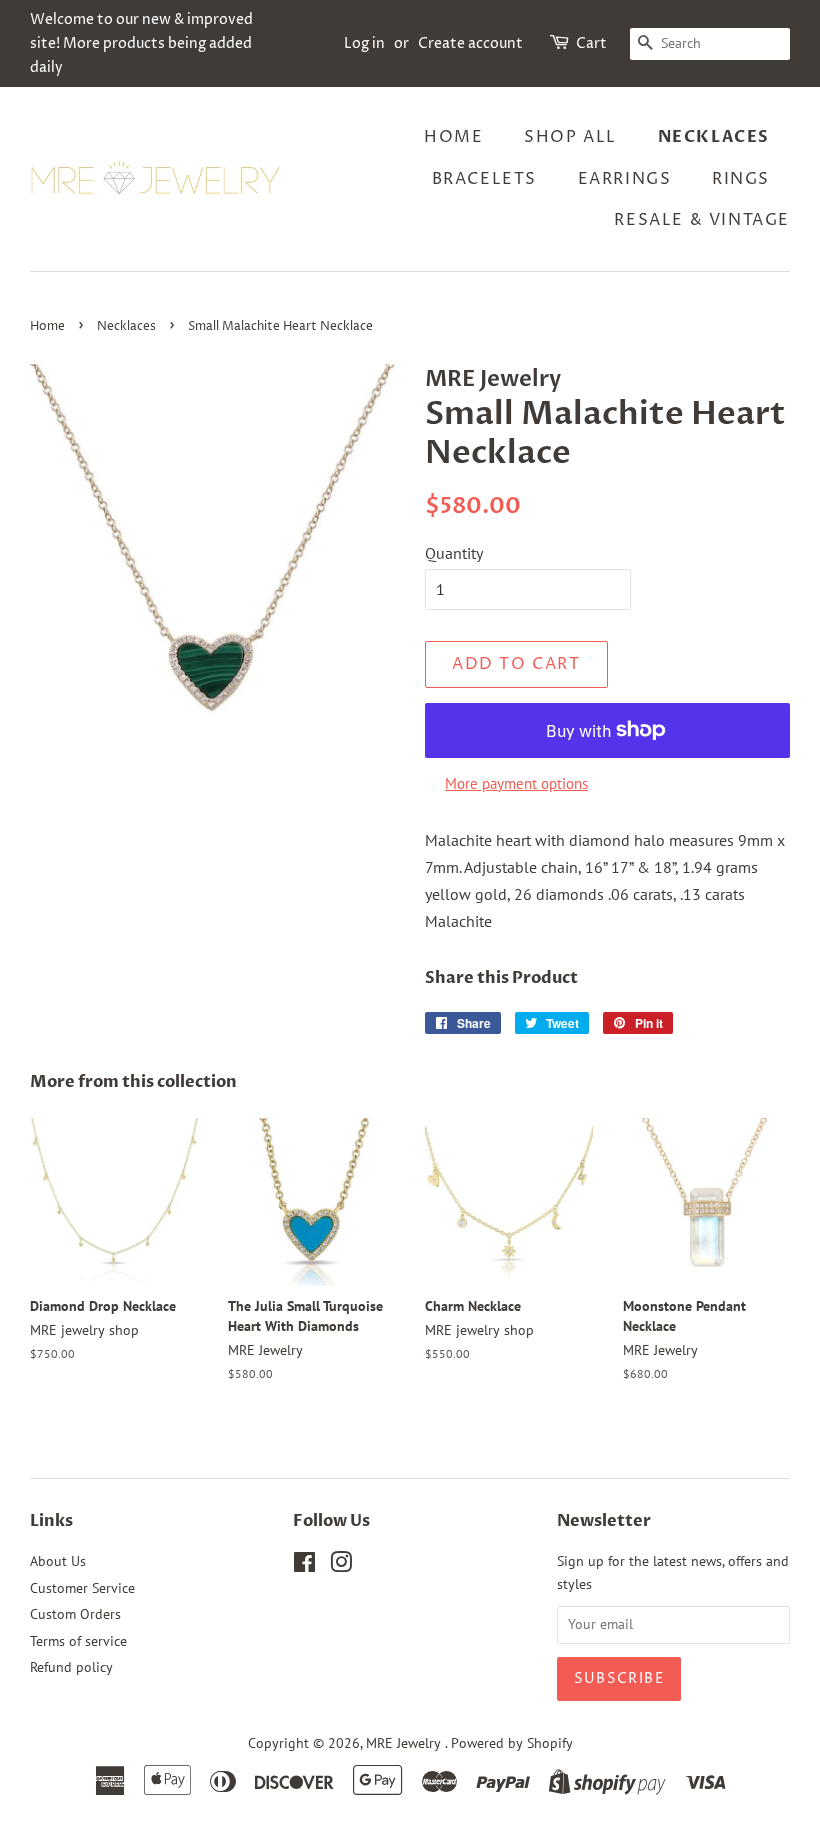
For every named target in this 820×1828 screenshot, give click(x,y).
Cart (591, 43)
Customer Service (82, 1588)
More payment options (516, 783)
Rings (741, 179)
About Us (58, 1561)
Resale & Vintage (702, 220)
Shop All (570, 137)
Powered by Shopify (512, 1743)
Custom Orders (75, 1614)
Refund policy (71, 1667)
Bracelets (484, 179)
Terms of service (78, 1641)
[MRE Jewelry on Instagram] (341, 1566)
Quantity (454, 553)
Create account (470, 43)
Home (453, 137)
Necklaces (714, 137)
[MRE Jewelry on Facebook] (304, 1566)
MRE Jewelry (405, 1743)
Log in (364, 43)
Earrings (625, 179)
